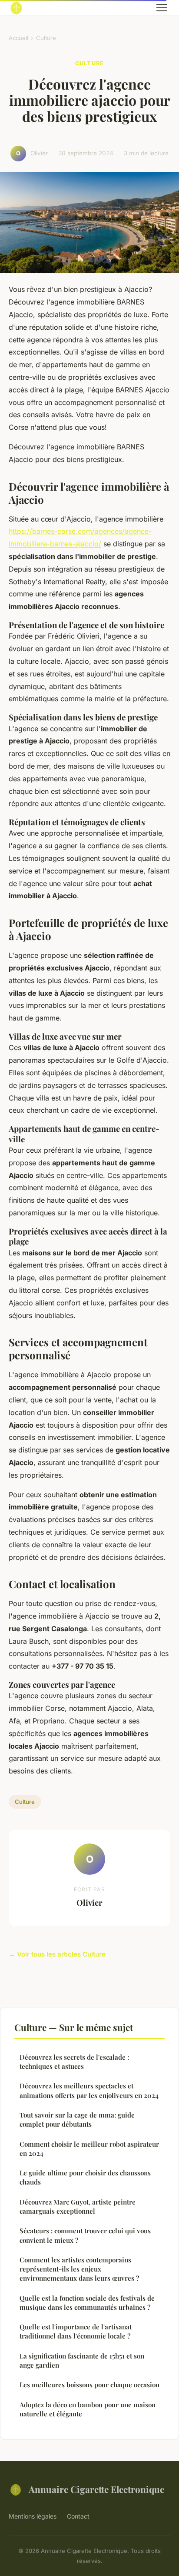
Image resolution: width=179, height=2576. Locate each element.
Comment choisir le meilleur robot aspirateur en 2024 (89, 2149)
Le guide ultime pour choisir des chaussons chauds (85, 2177)
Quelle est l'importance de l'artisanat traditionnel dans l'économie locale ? (76, 2331)
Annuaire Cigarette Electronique (96, 2489)
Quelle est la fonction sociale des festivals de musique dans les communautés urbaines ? (87, 2303)
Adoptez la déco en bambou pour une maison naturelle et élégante (88, 2409)
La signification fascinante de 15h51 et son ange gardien (82, 2360)
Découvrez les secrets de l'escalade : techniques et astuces (74, 2062)
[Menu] (162, 8)
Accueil (18, 38)
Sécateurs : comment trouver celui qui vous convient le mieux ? (85, 2235)
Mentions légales (33, 2516)
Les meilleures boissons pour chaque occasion (89, 2385)
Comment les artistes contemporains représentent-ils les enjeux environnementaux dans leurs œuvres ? (79, 2269)
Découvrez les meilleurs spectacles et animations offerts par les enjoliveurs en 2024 (89, 2090)
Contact (78, 2516)
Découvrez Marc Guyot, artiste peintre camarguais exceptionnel (78, 2206)
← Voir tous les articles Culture (57, 1954)
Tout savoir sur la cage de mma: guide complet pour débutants (77, 2119)
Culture (46, 38)
